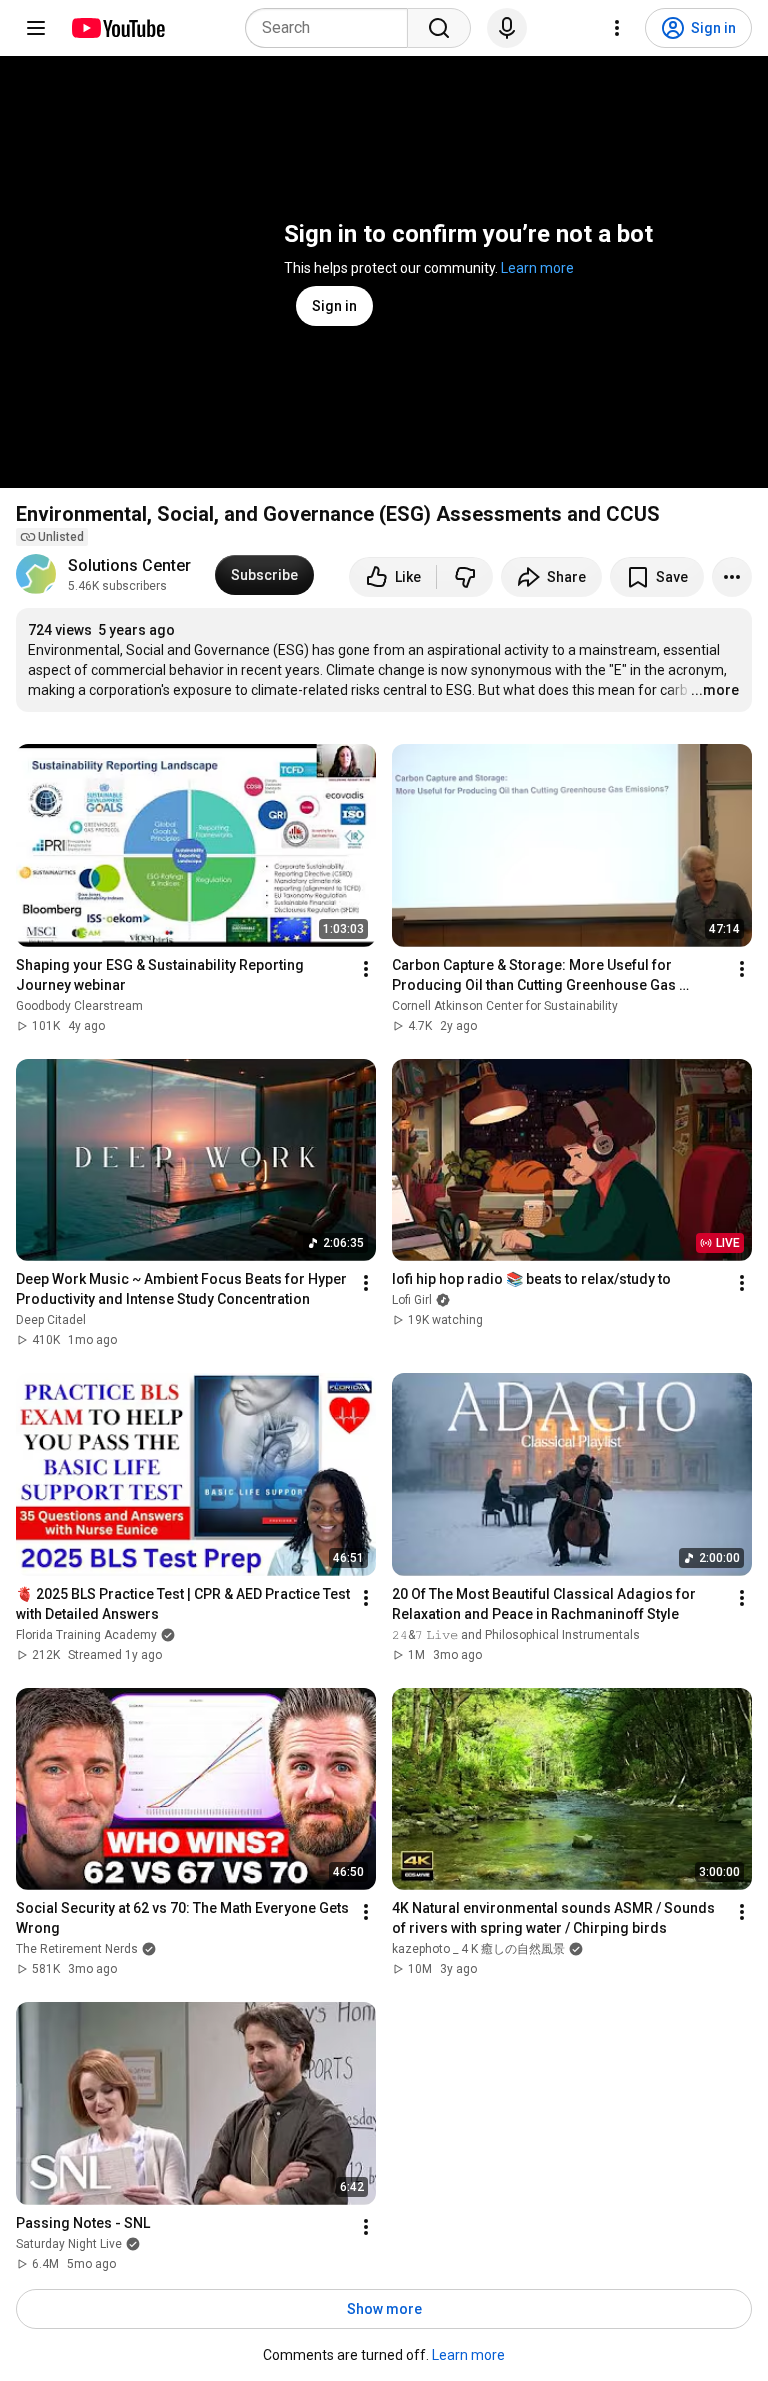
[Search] (439, 28)
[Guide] (36, 28)
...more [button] (715, 690)
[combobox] (332, 28)
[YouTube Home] (117, 28)
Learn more (537, 268)
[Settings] (617, 28)
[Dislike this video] (465, 577)
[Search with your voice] (507, 28)
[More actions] (732, 577)
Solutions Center (129, 565)
